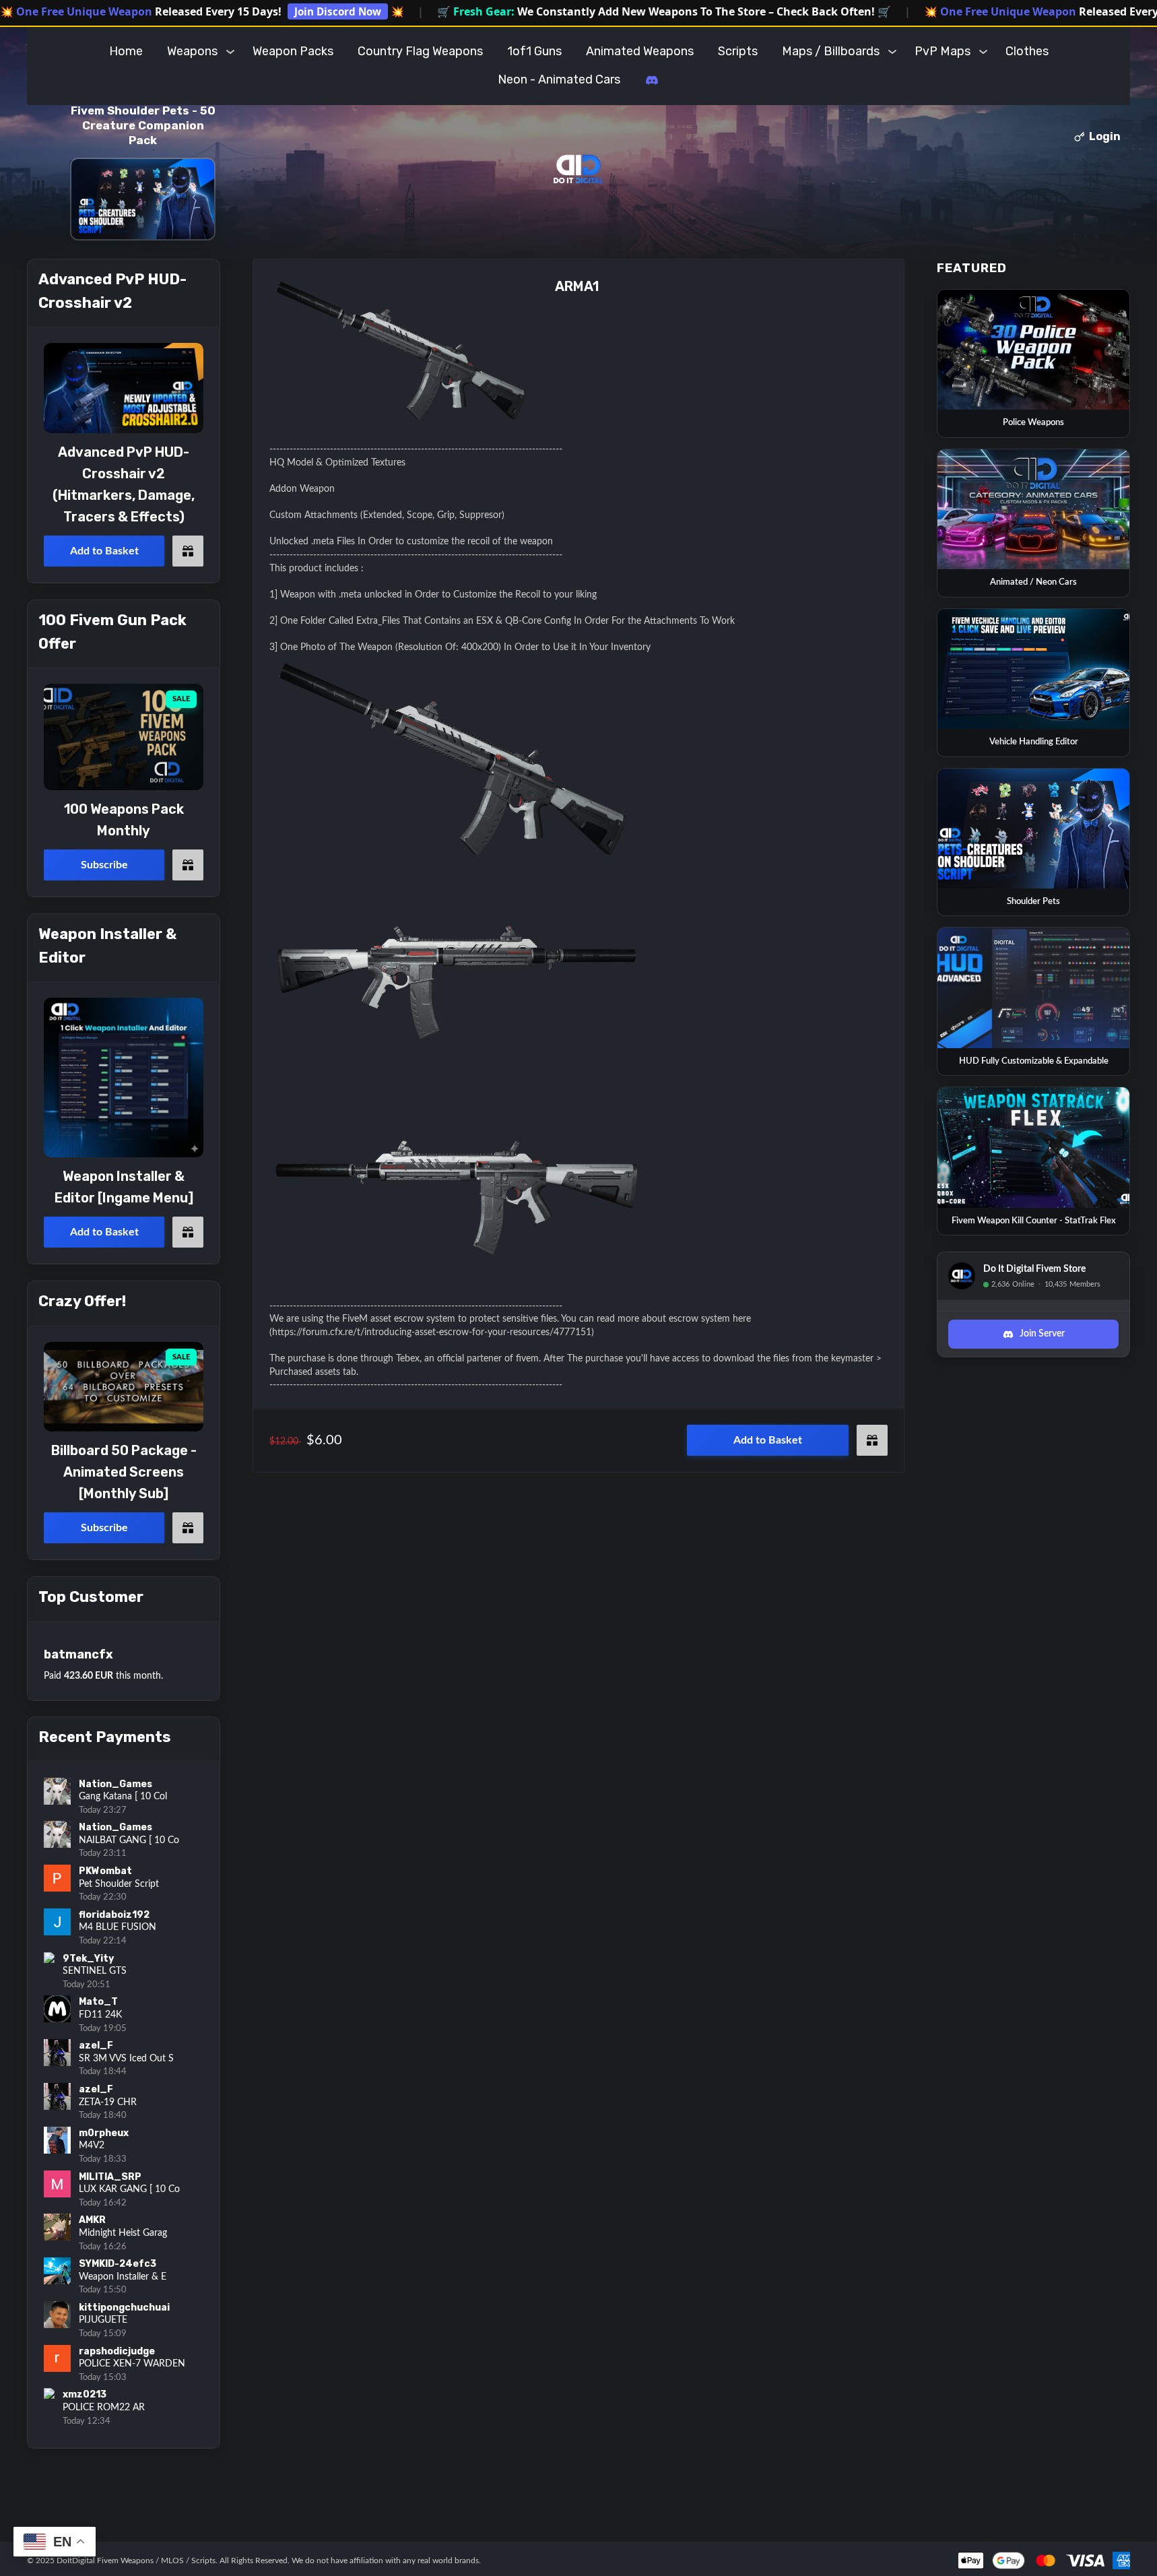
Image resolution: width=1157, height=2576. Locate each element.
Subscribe (104, 865)
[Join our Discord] (652, 80)
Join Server (1042, 1334)
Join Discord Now (338, 11)
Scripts (738, 51)
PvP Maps (943, 51)
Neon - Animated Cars (559, 79)
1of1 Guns (534, 51)
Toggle (230, 51)
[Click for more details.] (124, 388)
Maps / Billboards (831, 51)
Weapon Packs (293, 51)
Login (1105, 136)
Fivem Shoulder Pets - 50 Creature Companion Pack (143, 125)
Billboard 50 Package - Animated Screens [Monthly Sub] (124, 1472)
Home (126, 51)
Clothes (1027, 51)
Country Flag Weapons (420, 51)
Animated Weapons (640, 51)
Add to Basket (768, 1440)
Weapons (192, 51)
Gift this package (872, 1440)
